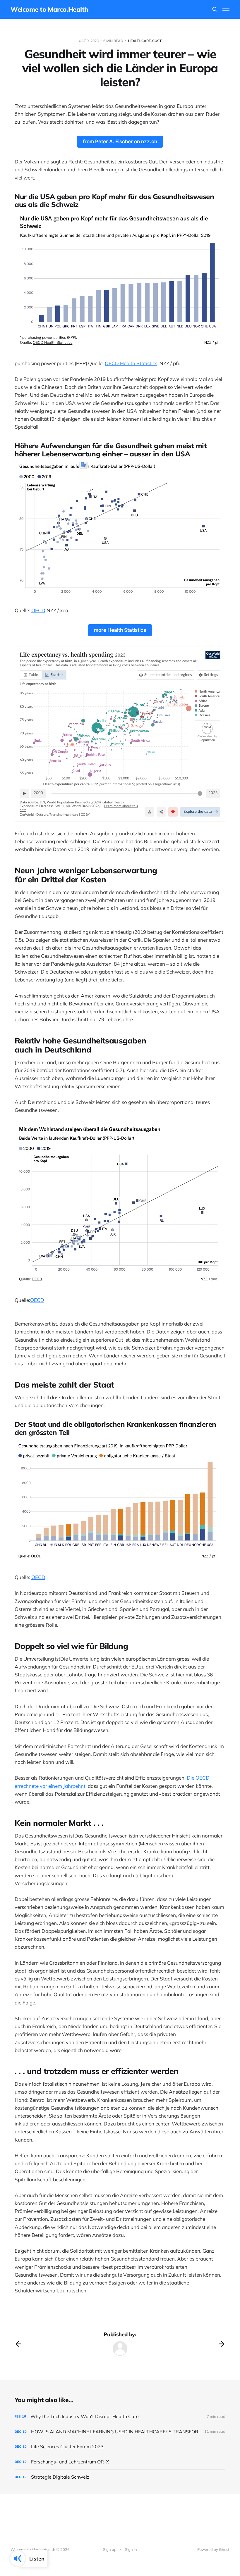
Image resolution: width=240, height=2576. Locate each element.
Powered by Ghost (213, 2549)
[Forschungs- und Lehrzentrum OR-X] (120, 2462)
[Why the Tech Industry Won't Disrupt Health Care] (120, 2417)
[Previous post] (18, 2344)
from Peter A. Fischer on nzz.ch (120, 142)
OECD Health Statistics (131, 363)
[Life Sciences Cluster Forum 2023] (120, 2447)
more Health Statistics (120, 630)
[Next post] (222, 2344)
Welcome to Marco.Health (49, 9)
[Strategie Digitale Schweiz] (120, 2477)
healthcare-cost (145, 41)
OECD (38, 610)
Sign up (110, 2549)
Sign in (131, 2549)
